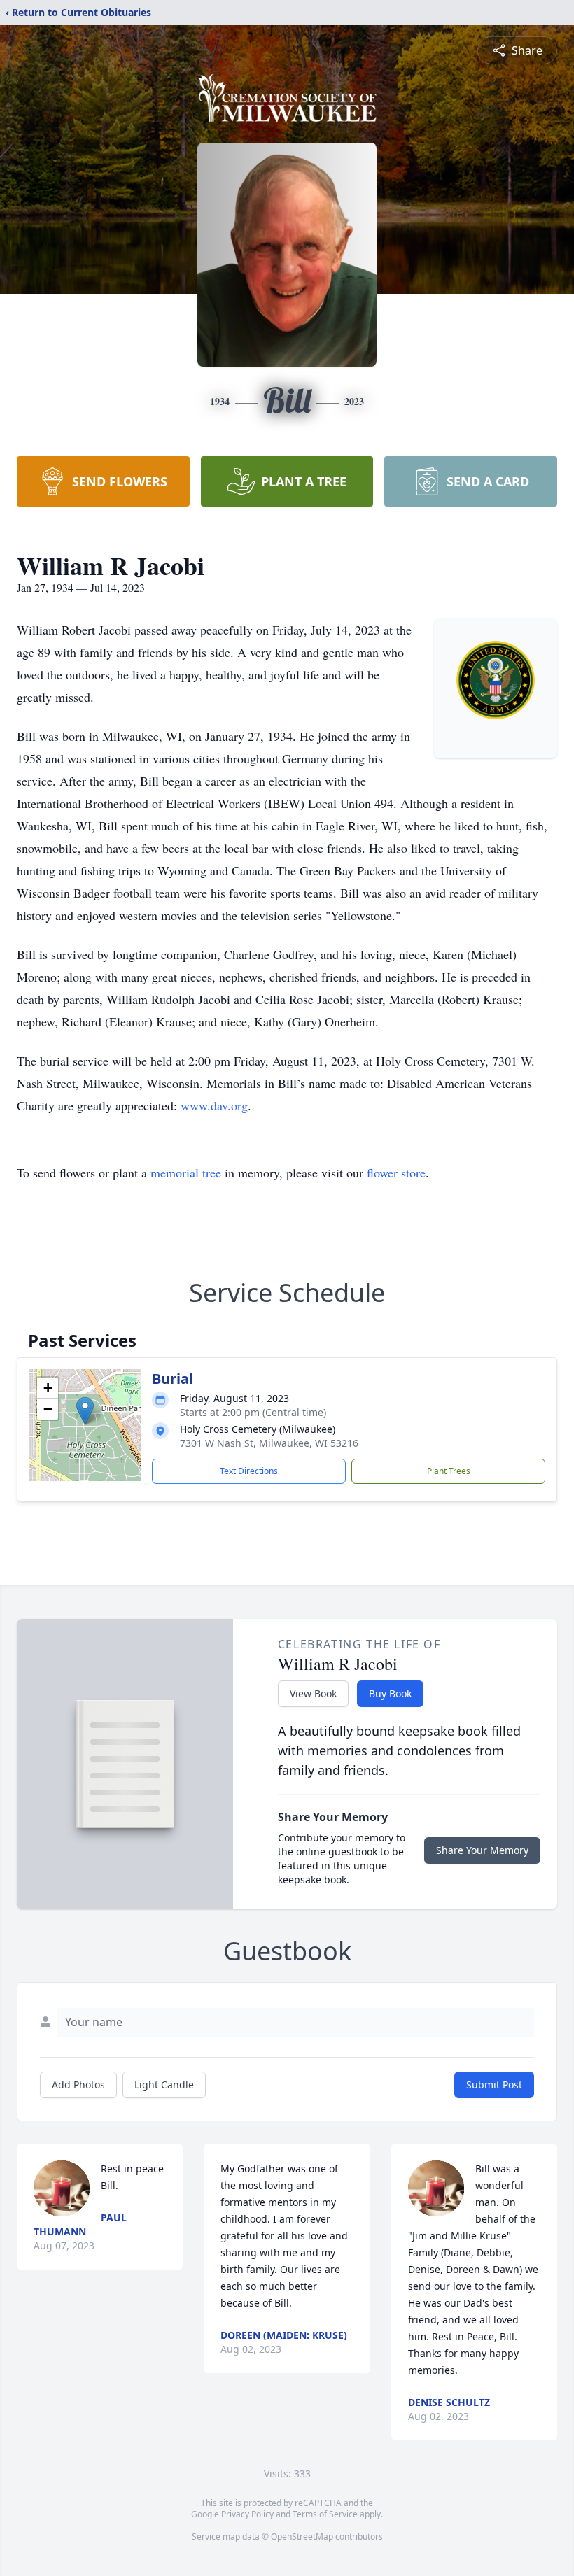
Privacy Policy (247, 2514)
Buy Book (390, 1693)
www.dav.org (214, 1105)
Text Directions (249, 1471)
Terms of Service (325, 2514)
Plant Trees (449, 1471)
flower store (396, 1173)
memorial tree (186, 1173)
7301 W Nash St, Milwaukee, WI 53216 (269, 1443)
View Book (313, 1693)
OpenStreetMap (302, 2536)
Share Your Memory (482, 1850)
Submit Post (494, 2085)
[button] (85, 1411)
